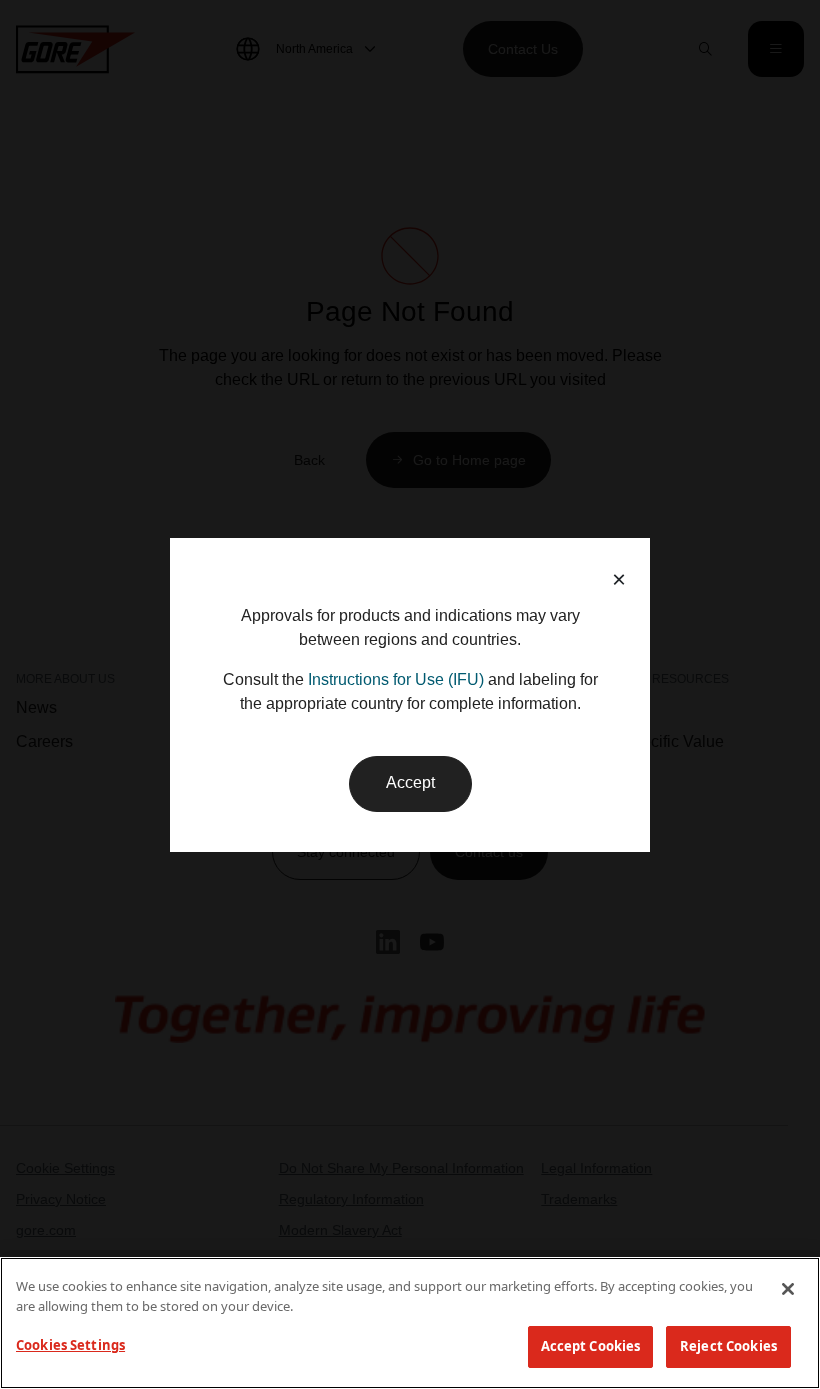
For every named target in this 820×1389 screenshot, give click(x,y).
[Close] (788, 1289)
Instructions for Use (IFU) (396, 679)
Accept (410, 782)
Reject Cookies (728, 1346)
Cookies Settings (70, 1345)
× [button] (619, 579)
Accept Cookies (591, 1346)
